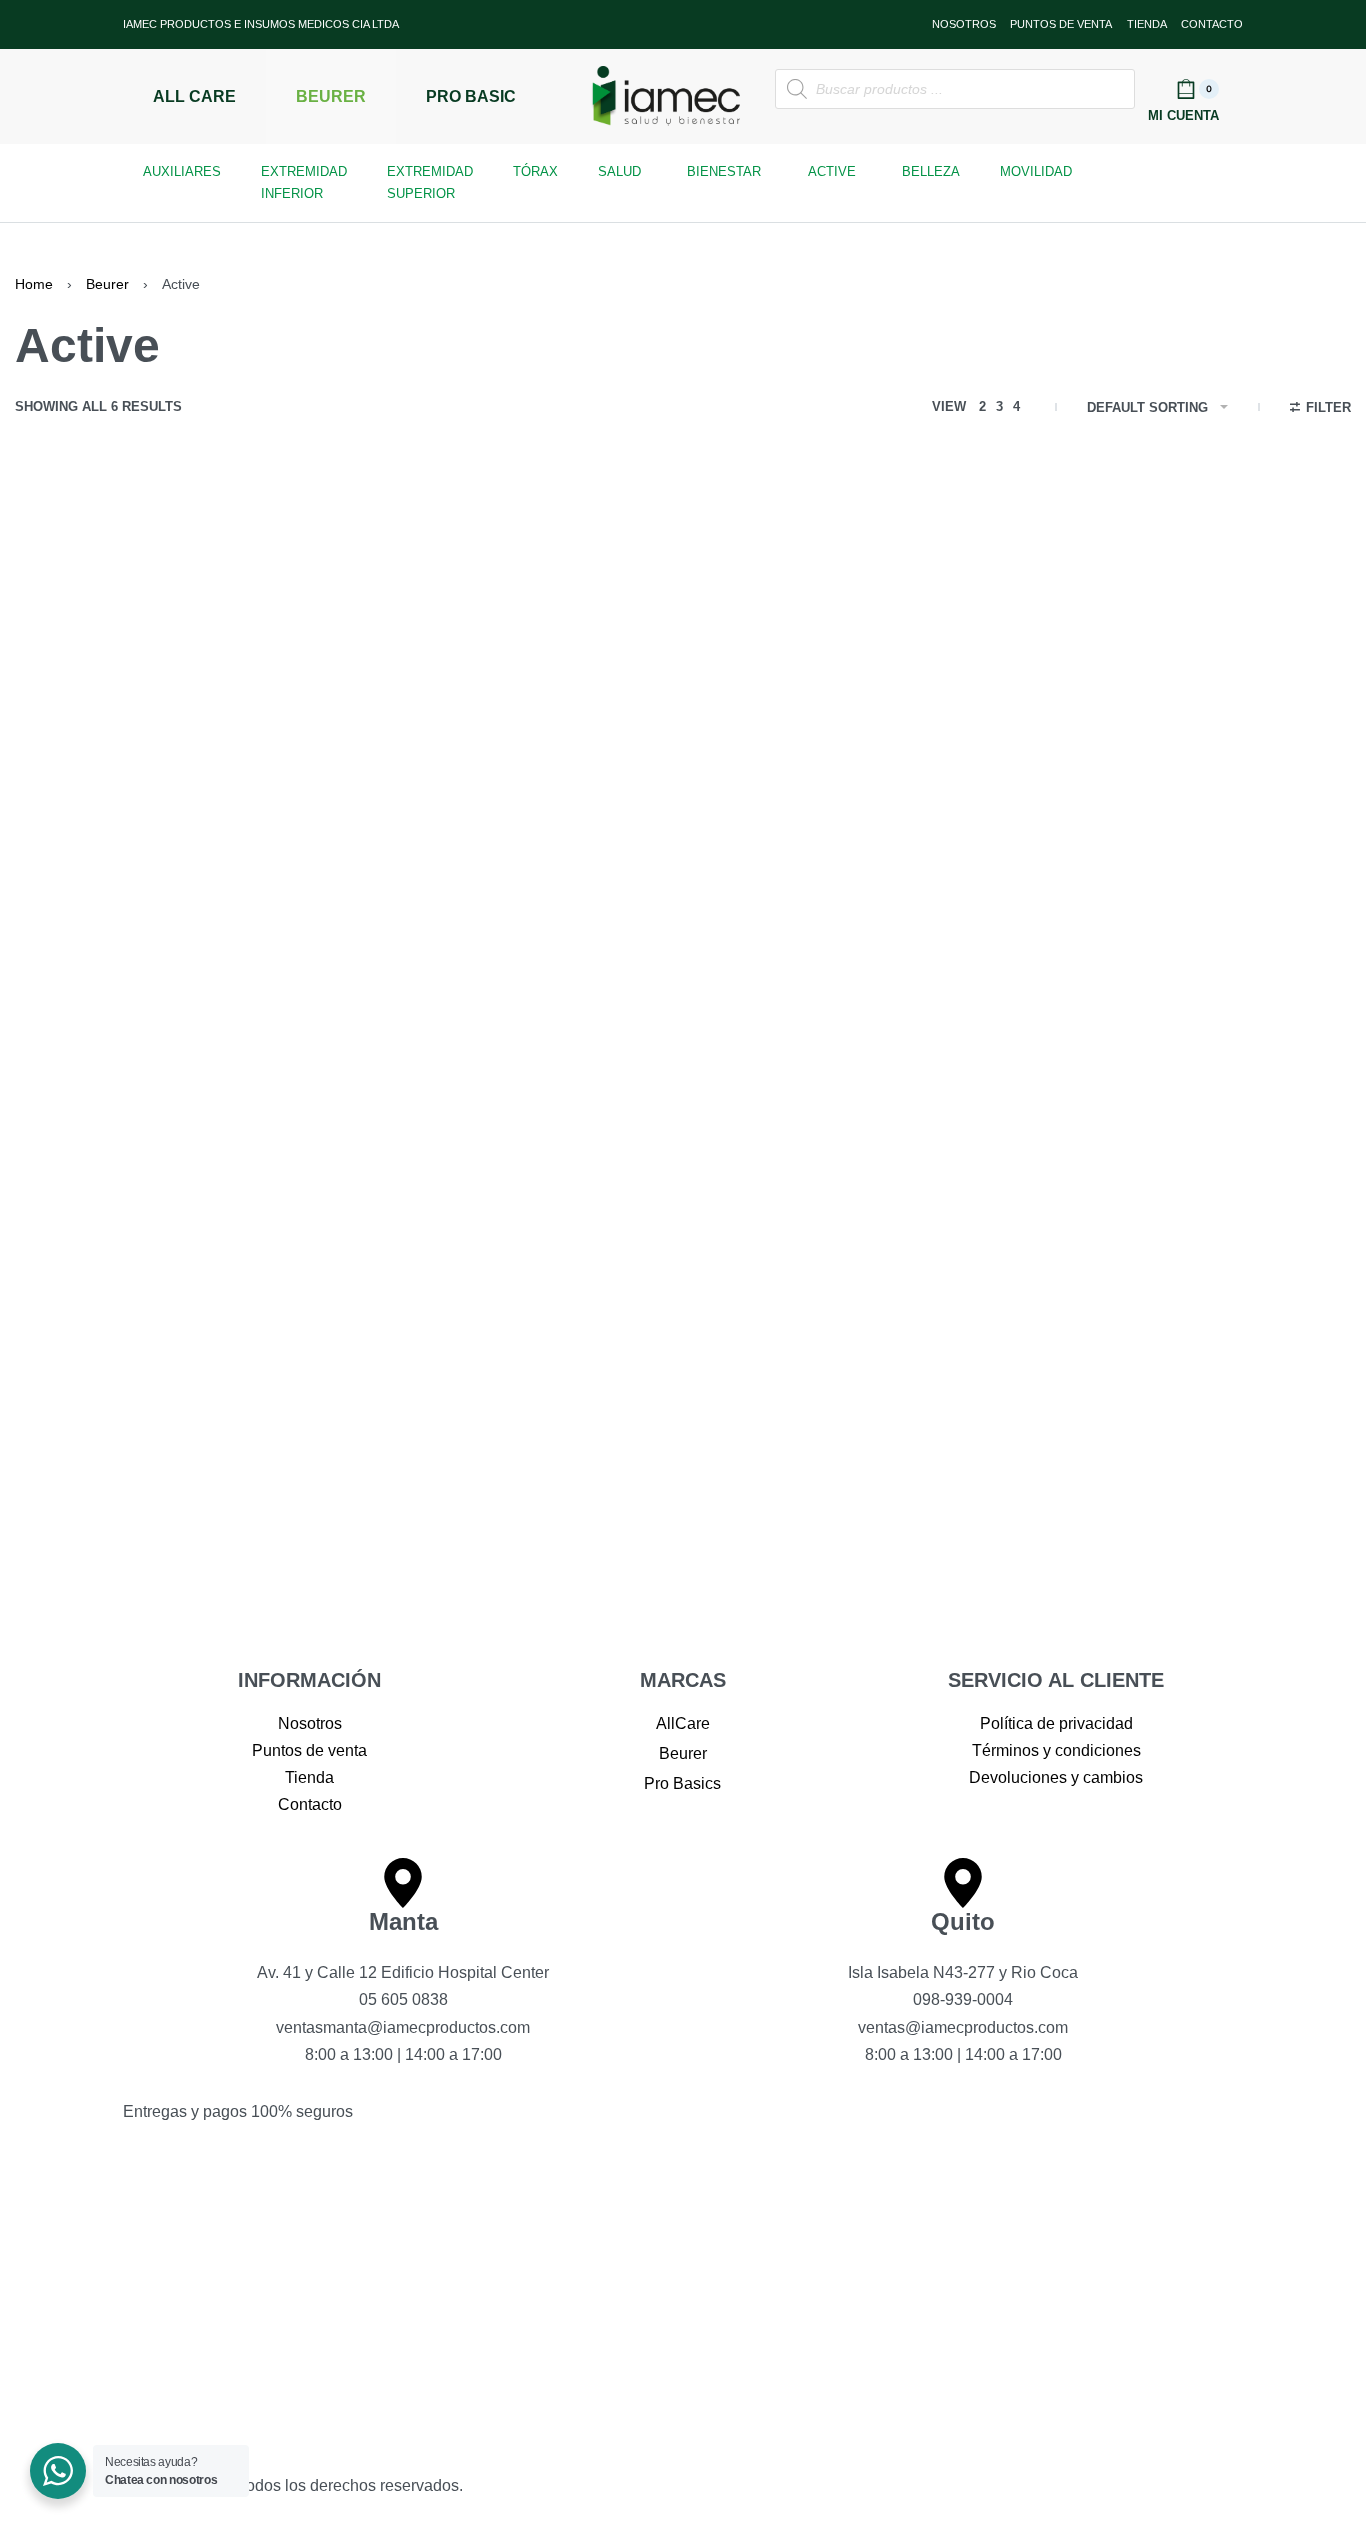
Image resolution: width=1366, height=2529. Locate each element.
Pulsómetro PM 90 (911, 793)
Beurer (107, 284)
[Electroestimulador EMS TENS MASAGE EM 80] (409, 637)
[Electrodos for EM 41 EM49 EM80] (136, 637)
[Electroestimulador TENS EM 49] (682, 637)
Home (34, 284)
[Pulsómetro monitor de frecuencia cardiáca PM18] (1229, 637)
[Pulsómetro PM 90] (956, 637)
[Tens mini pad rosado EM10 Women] (136, 1047)
